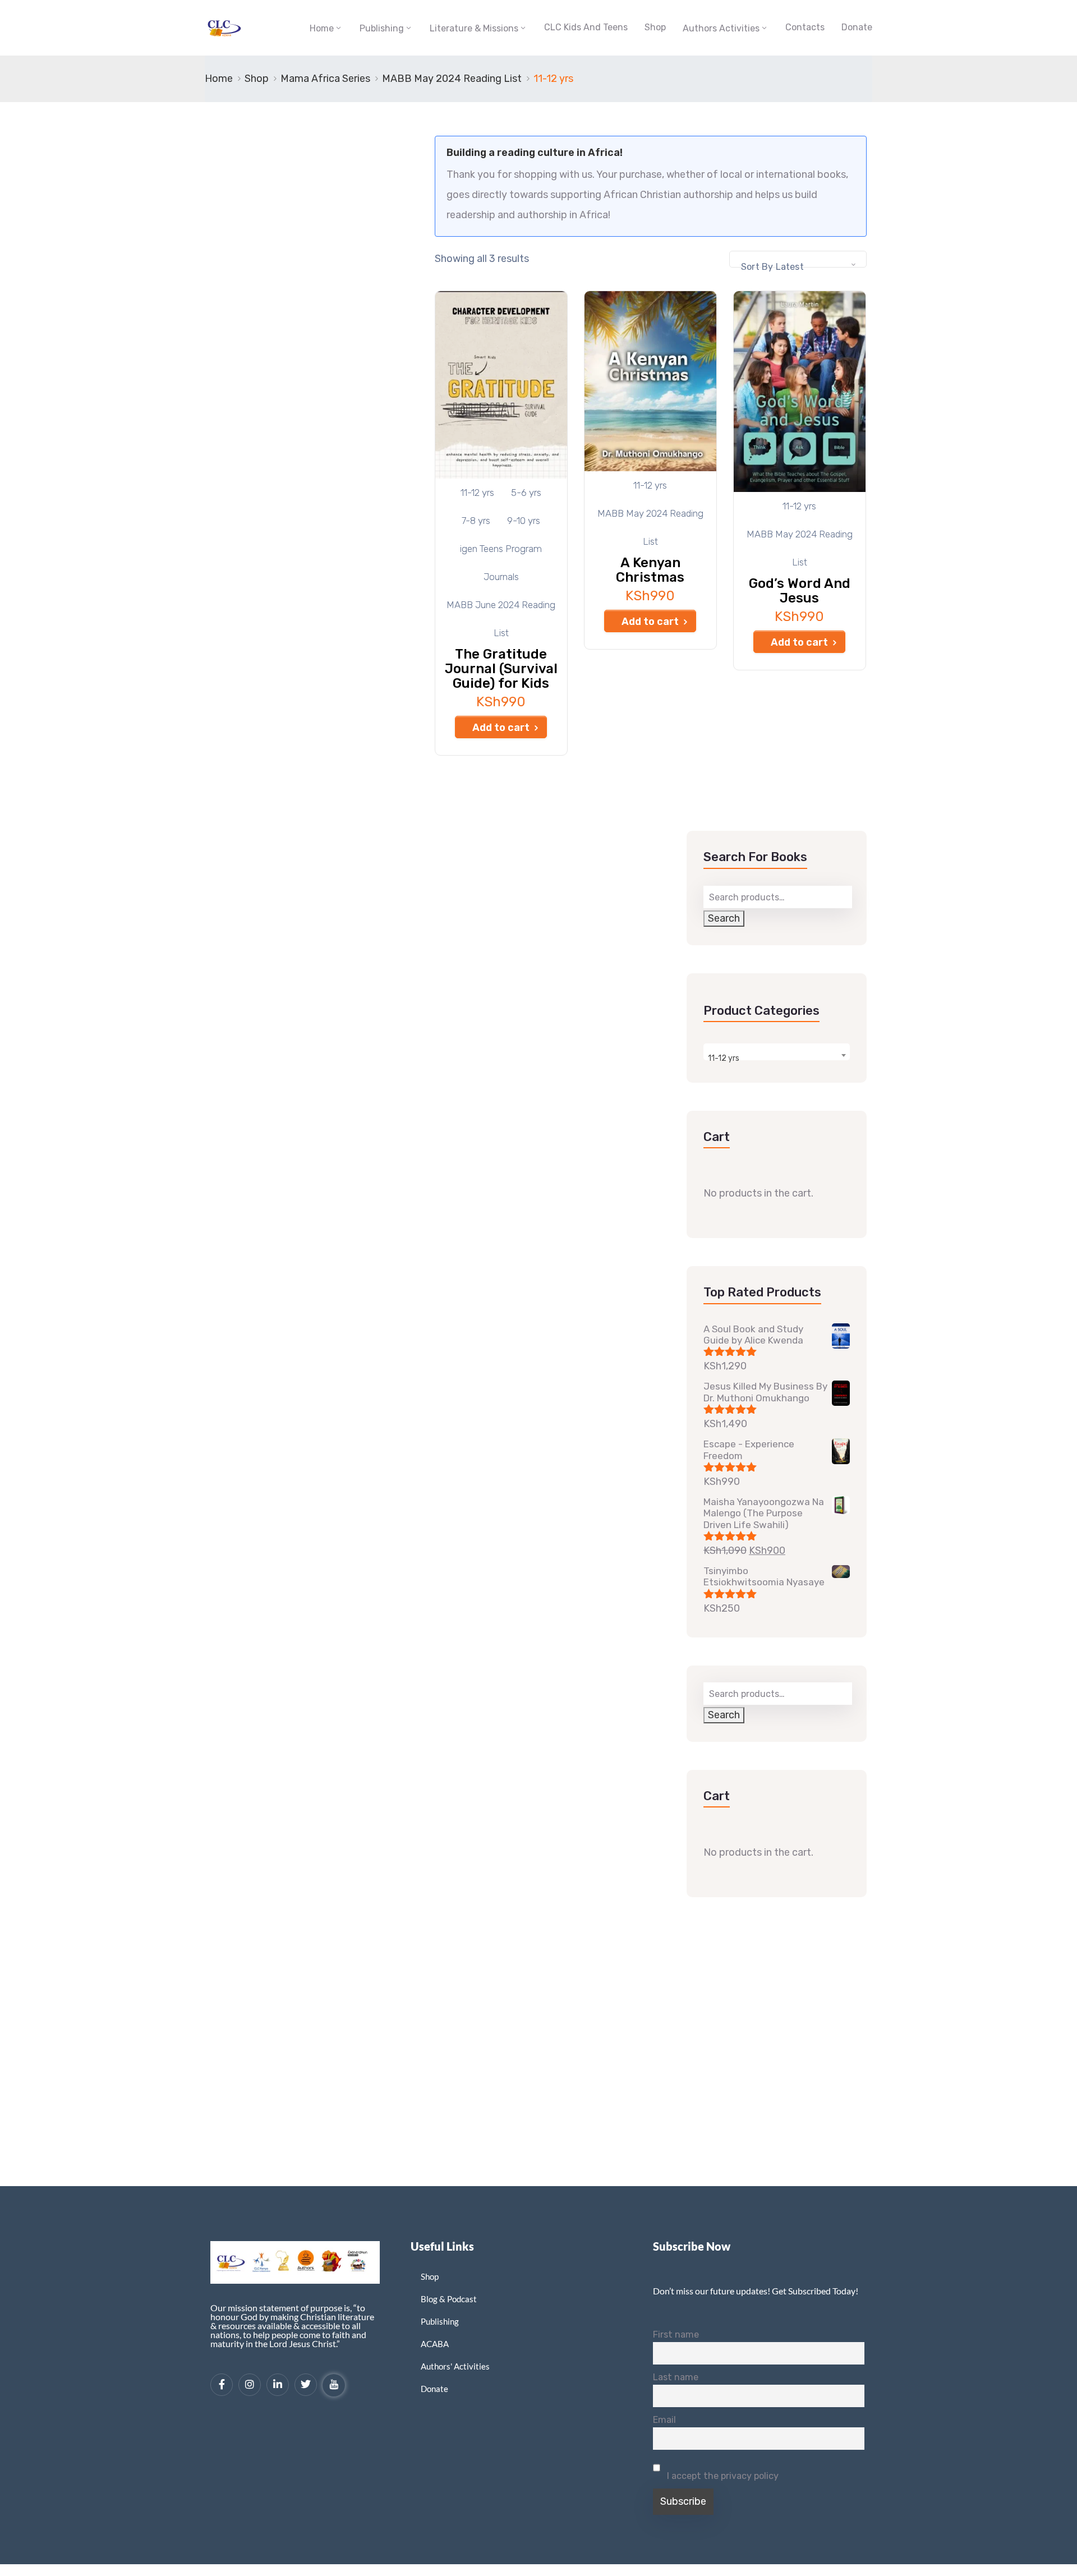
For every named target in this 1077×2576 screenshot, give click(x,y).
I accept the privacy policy (722, 2476)
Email (664, 2420)
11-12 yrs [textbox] (724, 1058)
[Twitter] (306, 2385)
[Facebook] (222, 2385)
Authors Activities (721, 28)
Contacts (805, 27)
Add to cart (501, 728)
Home (322, 28)
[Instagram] (250, 2385)
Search (724, 918)
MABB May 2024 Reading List (452, 79)
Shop (655, 27)
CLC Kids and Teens (586, 27)
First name (676, 2334)
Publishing (382, 28)
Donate (857, 27)
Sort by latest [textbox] (772, 267)
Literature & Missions (474, 28)
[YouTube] (334, 2385)
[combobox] (798, 259)
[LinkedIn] (278, 2385)
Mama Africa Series (325, 79)
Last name (676, 2377)
